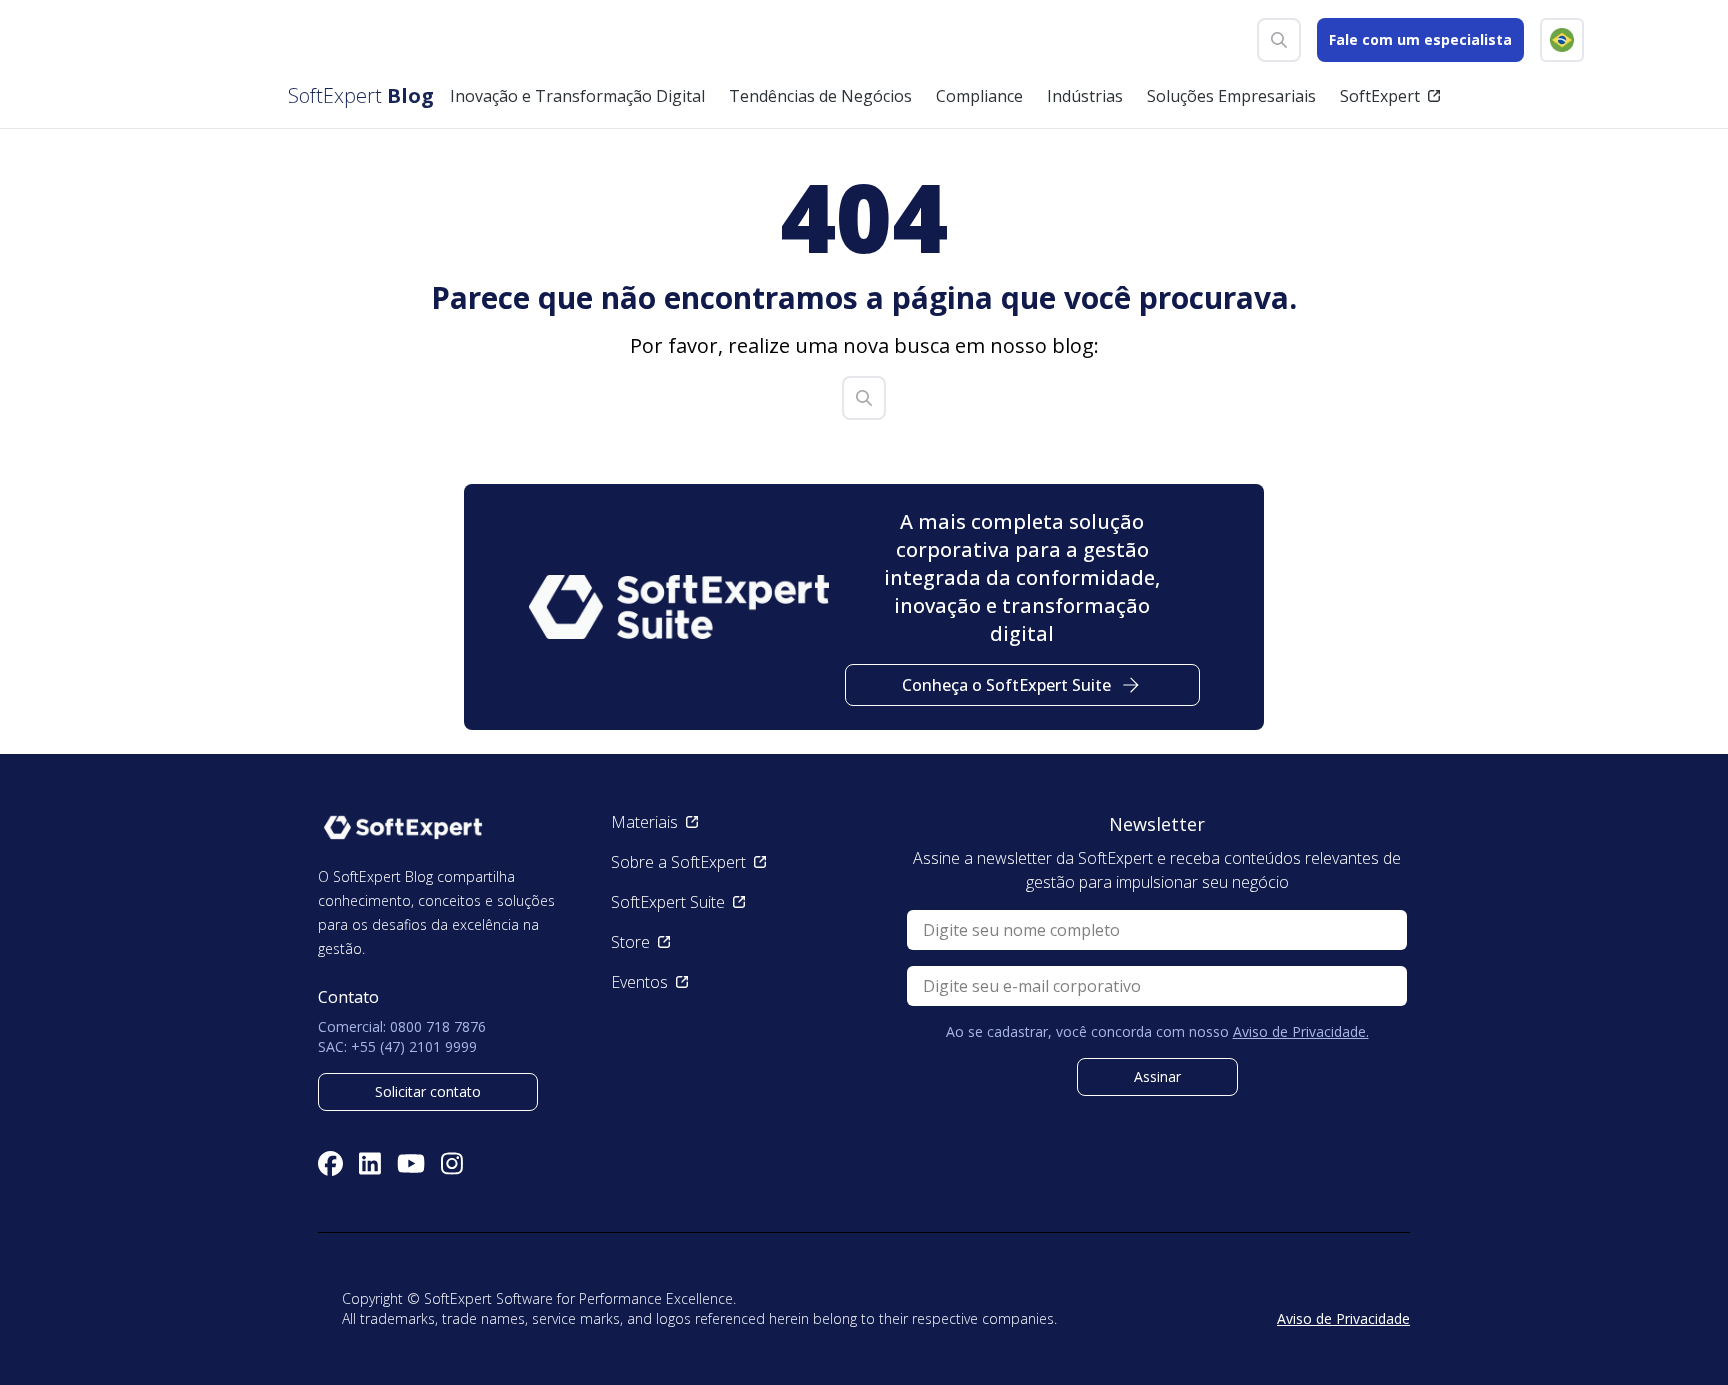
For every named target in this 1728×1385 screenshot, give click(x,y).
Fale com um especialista (1420, 39)
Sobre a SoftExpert (678, 862)
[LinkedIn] (370, 1163)
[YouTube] (411, 1163)
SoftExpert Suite (668, 902)
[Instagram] (452, 1163)
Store (630, 942)
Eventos (639, 982)
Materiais (644, 822)
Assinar (1157, 1076)
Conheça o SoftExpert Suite (1006, 685)
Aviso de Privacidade (1343, 1318)
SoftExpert (1380, 96)
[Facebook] (330, 1163)
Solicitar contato (428, 1091)
